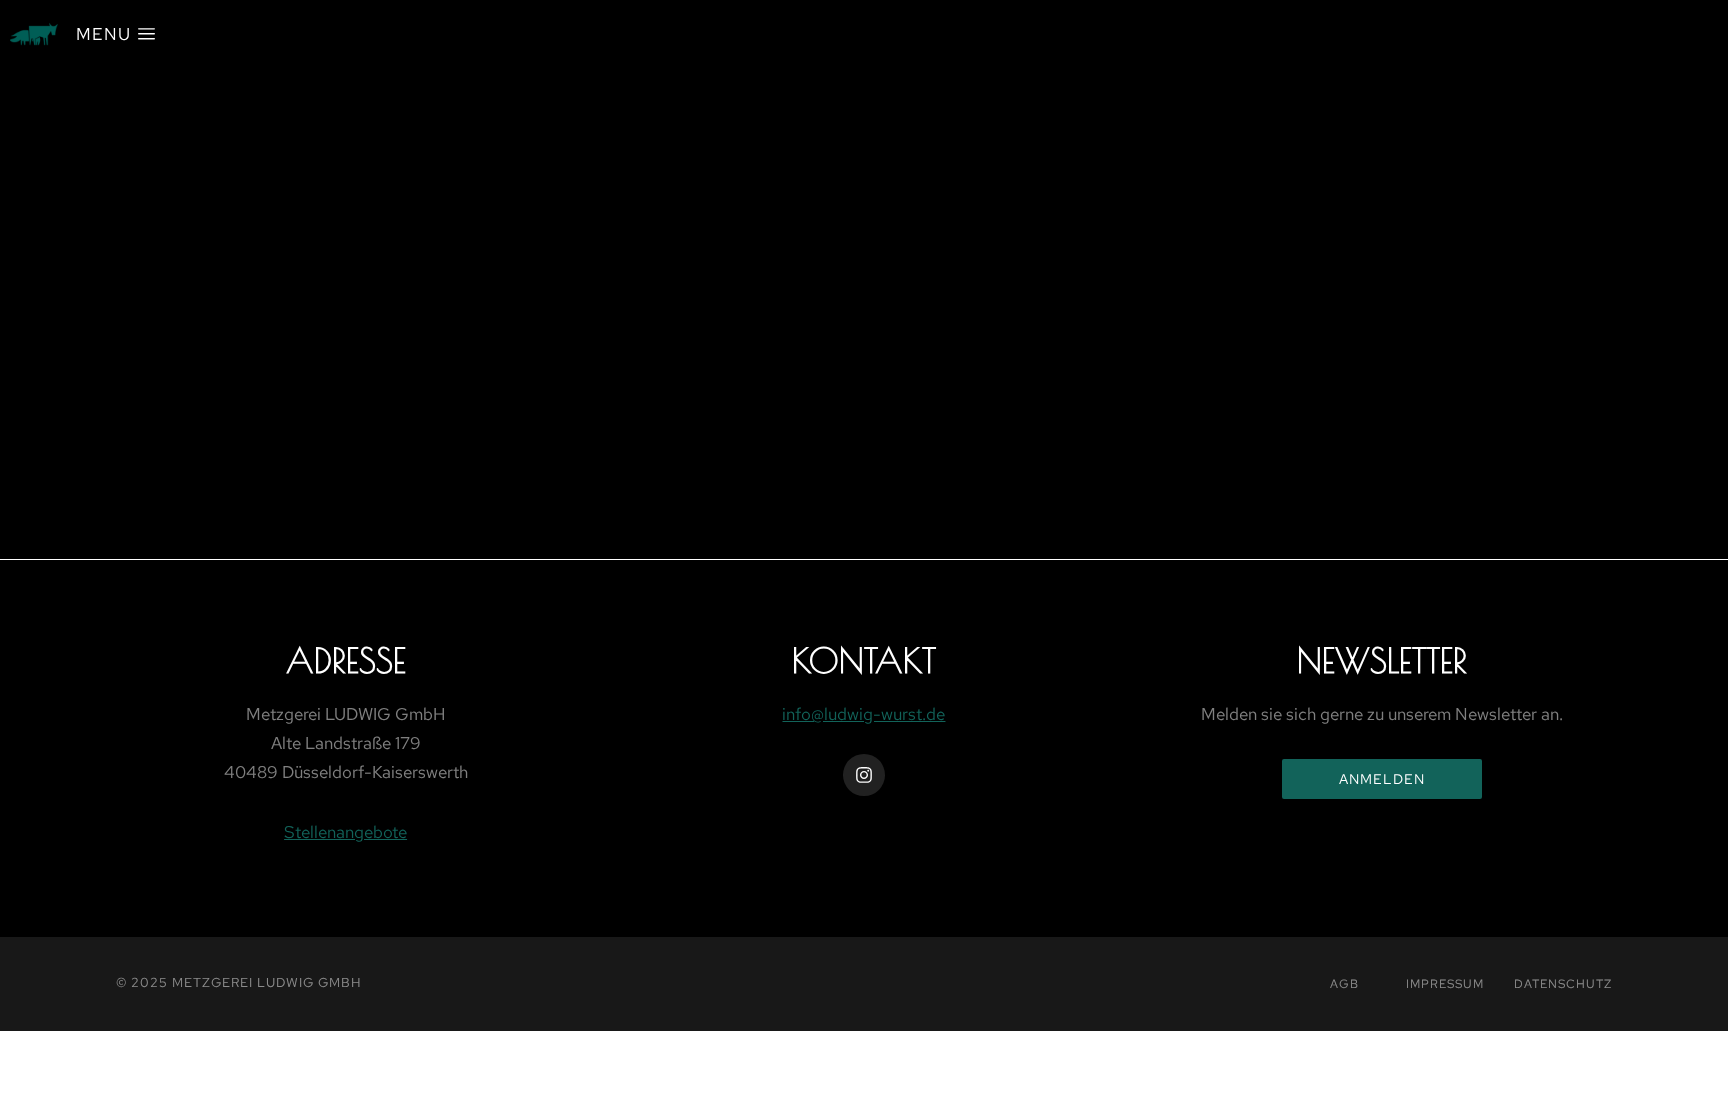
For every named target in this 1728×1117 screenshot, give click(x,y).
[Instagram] (864, 775)
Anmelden (1382, 779)
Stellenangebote (345, 832)
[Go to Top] (1699, 1088)
